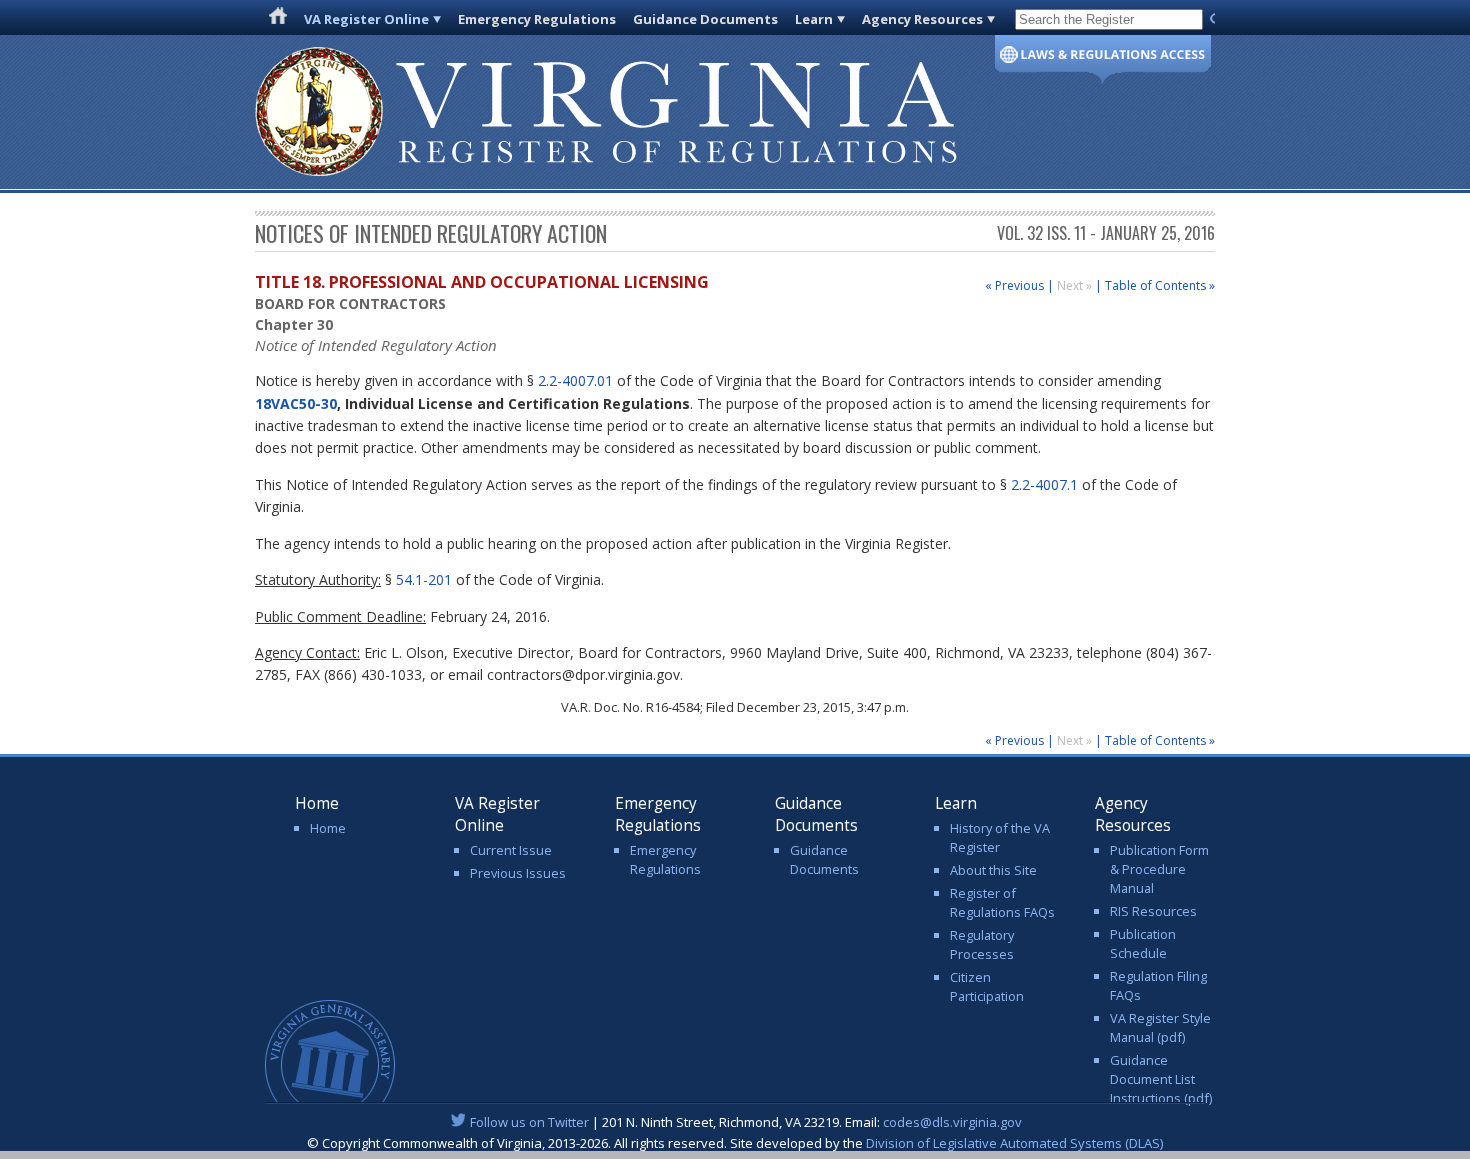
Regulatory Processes (982, 944)
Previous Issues (518, 873)
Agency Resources (922, 19)
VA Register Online (366, 19)
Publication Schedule (1143, 943)
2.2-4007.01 (575, 380)
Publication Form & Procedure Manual (1159, 869)
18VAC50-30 (296, 403)
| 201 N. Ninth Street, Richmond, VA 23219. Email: (746, 1122)
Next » (1076, 285)
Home (328, 828)
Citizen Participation (987, 986)
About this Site (993, 870)
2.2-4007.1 (1044, 484)
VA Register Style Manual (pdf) (1160, 1027)
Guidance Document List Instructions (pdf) (1161, 1079)
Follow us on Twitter (529, 1122)
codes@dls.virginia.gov (952, 1122)
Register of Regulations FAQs (1002, 902)
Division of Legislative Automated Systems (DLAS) (1014, 1143)
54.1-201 (424, 579)
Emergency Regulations (537, 19)
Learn (814, 19)
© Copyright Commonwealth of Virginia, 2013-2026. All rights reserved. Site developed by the (735, 1143)
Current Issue (511, 850)
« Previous (1014, 285)
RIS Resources (1153, 911)
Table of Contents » (1160, 285)
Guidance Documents (705, 19)
